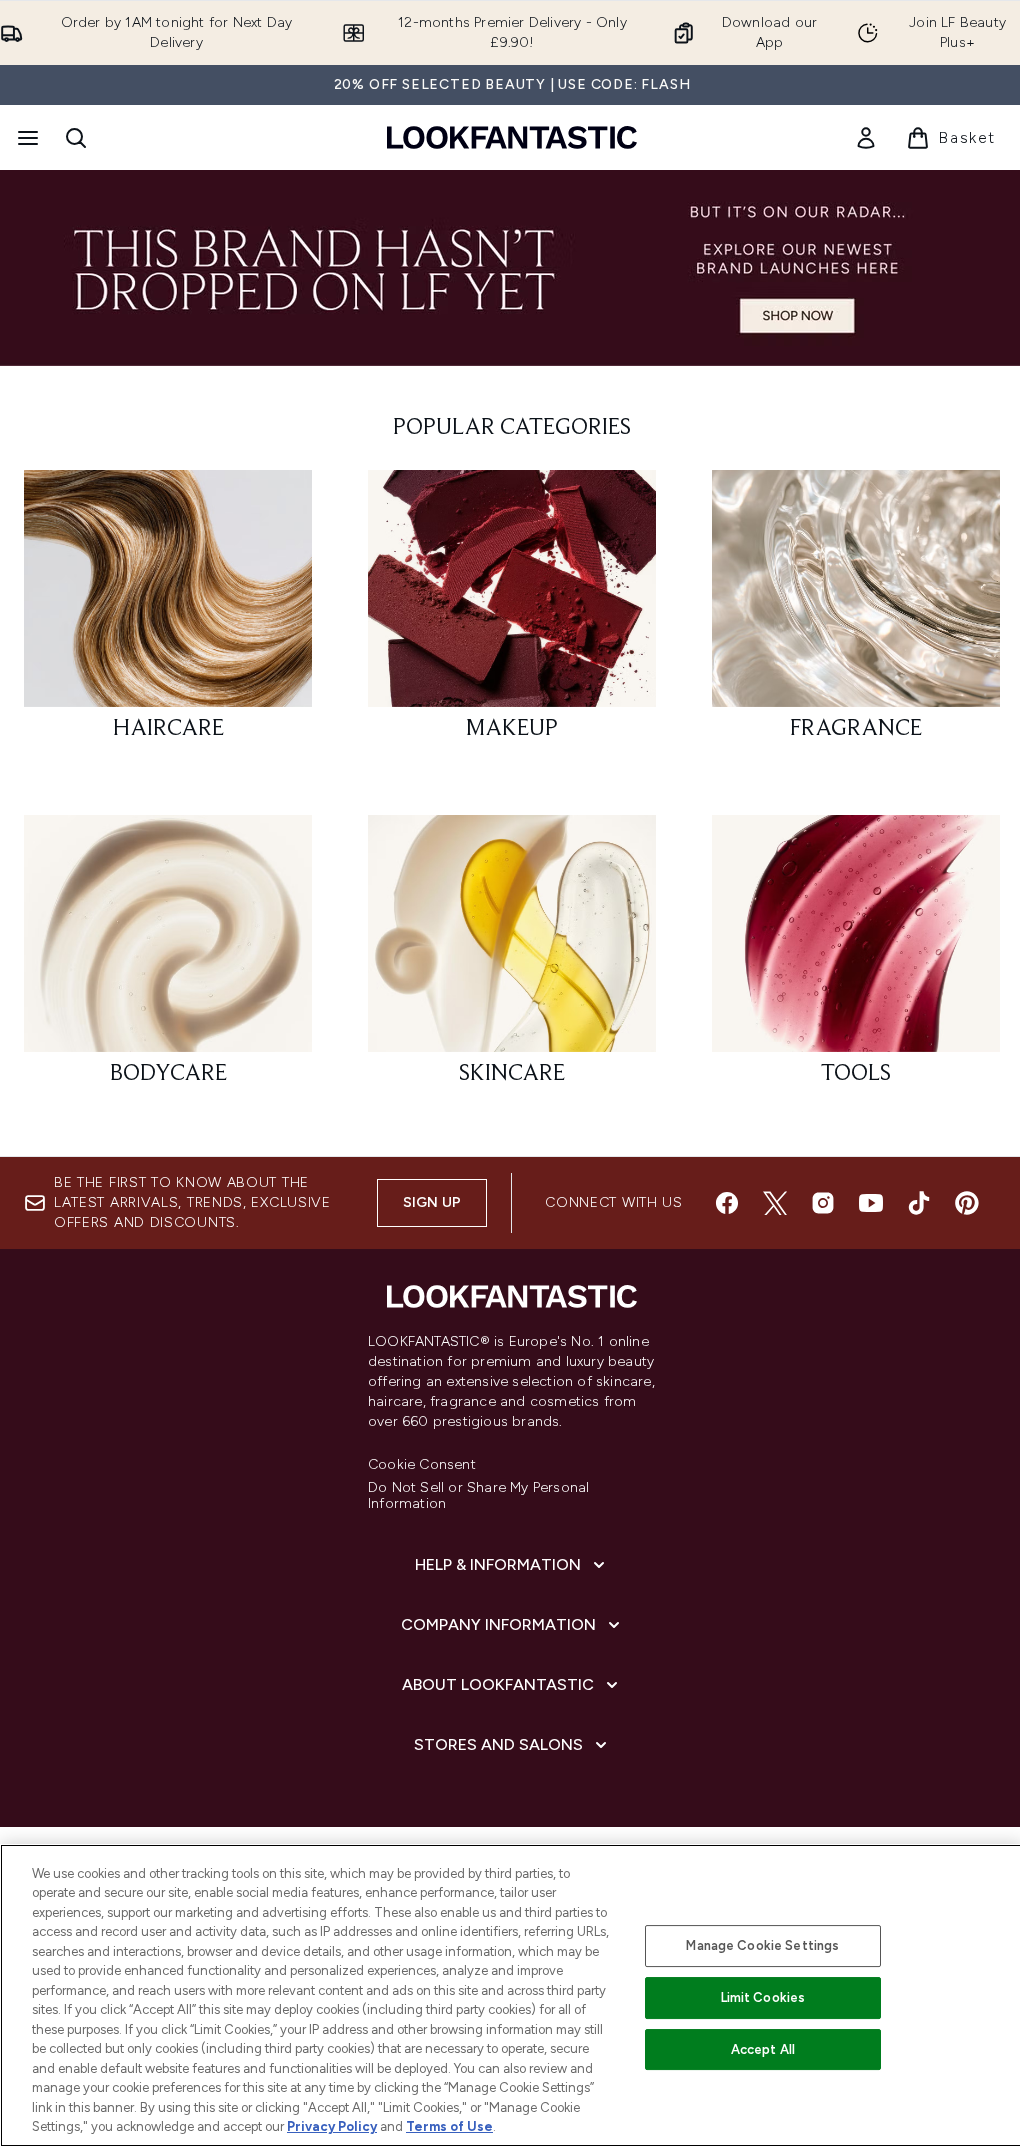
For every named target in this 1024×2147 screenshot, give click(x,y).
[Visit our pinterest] (967, 1203)
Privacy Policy (332, 2126)
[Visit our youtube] (871, 1203)
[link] (866, 138)
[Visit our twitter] (775, 1203)
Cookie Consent (422, 1465)
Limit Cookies (763, 1997)
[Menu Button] (26, 138)
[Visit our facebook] (727, 1203)
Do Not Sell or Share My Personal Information (478, 1496)
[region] (512, 1995)
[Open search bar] (76, 138)
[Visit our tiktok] (919, 1203)
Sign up (432, 1202)
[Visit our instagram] (823, 1203)
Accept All (763, 2049)
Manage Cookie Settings (762, 1945)
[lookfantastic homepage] (512, 137)
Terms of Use (449, 2126)
